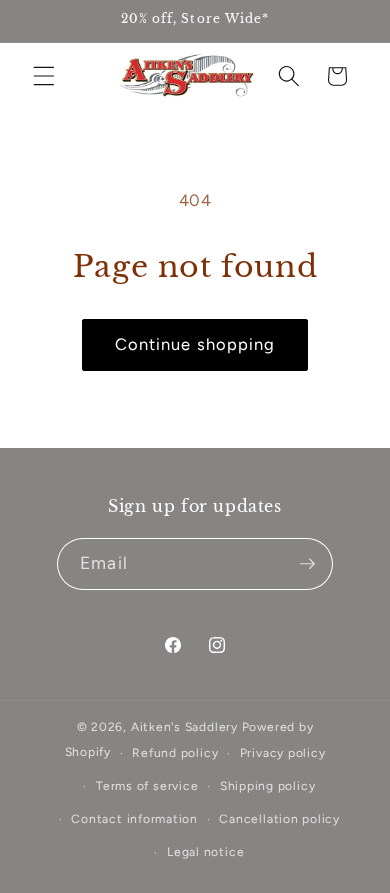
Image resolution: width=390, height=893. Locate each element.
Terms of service (147, 786)
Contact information (134, 819)
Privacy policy (283, 753)
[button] (44, 76)
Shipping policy (268, 786)
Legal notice (205, 852)
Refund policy (175, 753)
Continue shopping (195, 344)
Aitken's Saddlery (184, 727)
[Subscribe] (307, 564)
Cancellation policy (279, 819)
